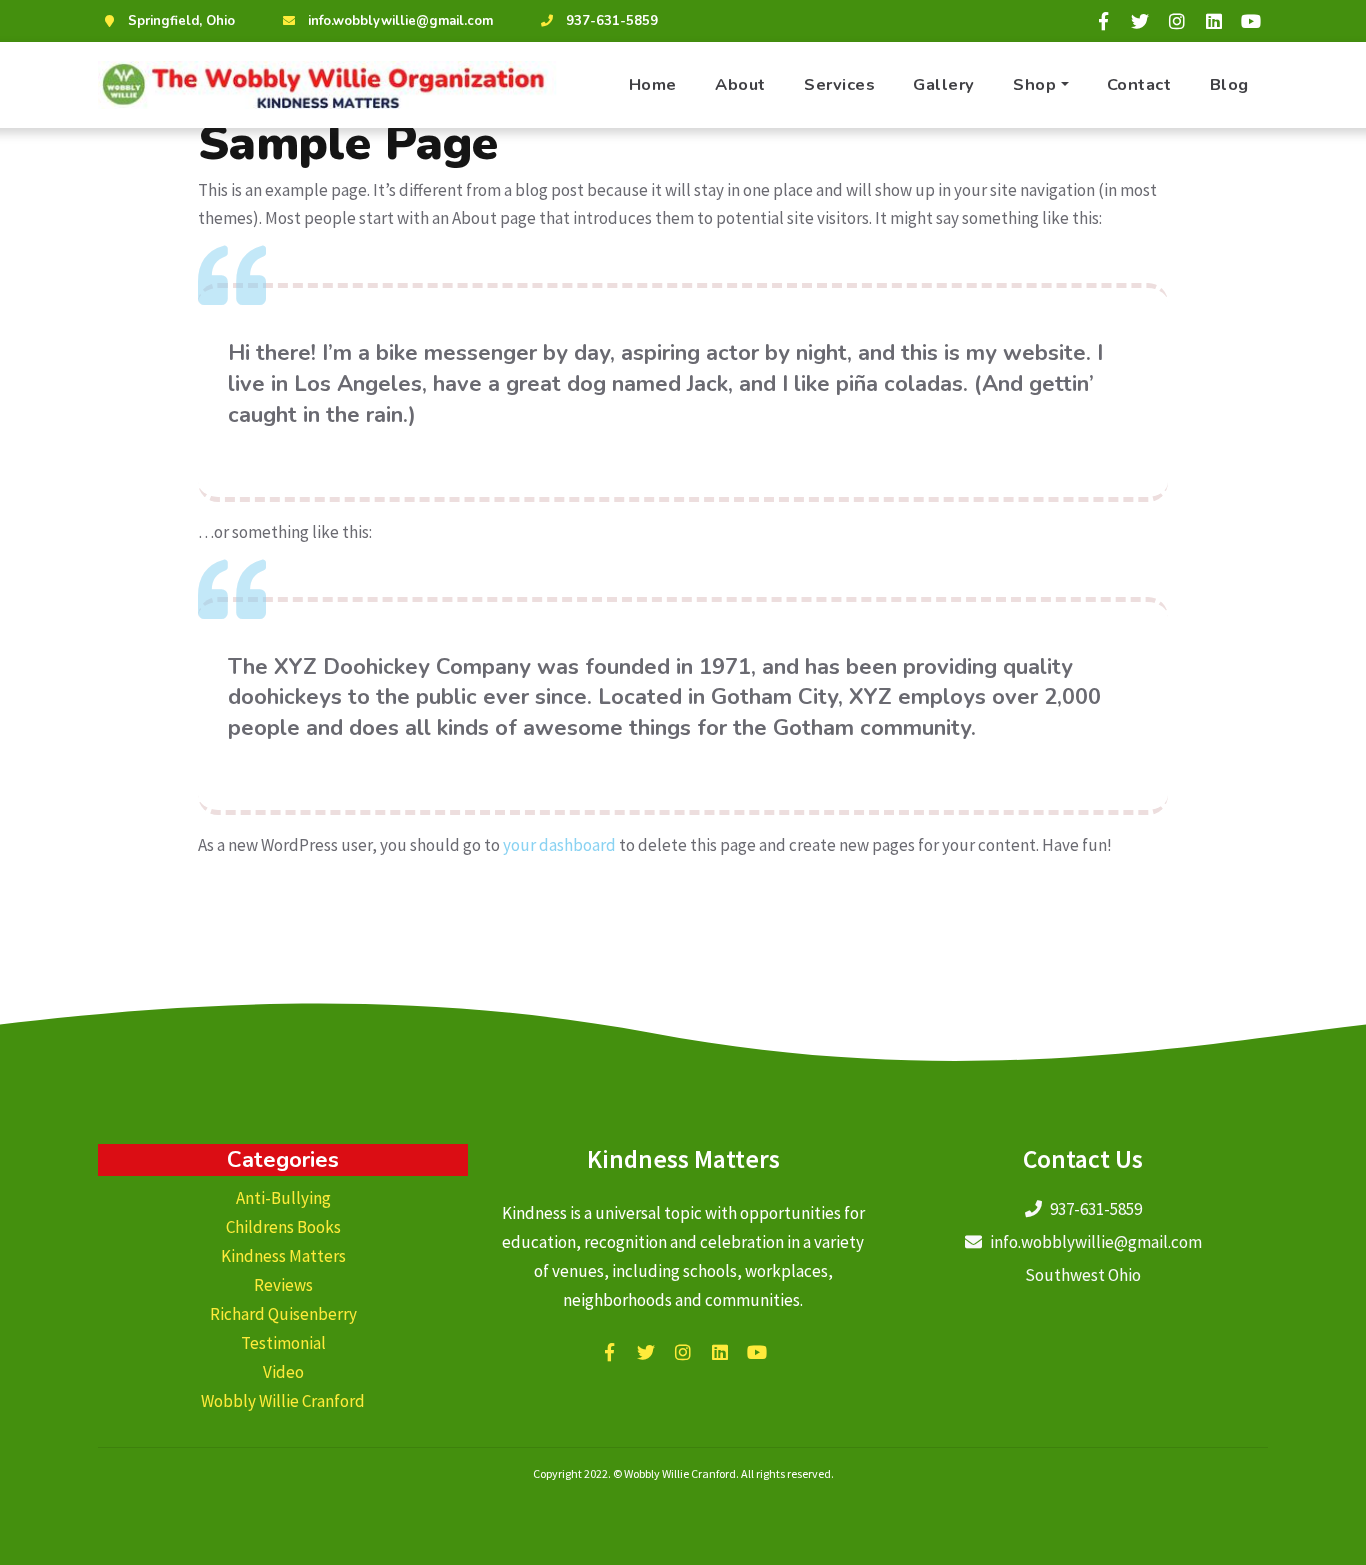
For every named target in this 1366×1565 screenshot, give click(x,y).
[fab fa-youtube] (1251, 21)
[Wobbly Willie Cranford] (328, 84)
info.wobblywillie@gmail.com (400, 21)
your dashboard (559, 845)
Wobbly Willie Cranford (283, 1401)
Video (283, 1372)
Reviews (283, 1285)
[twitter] (1140, 21)
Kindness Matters (283, 1256)
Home (653, 84)
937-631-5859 (612, 21)
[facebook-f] (1103, 21)
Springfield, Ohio (181, 21)
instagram (683, 1352)
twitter (646, 1352)
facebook (609, 1352)
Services (839, 84)
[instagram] (1177, 21)
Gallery (944, 84)
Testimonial (283, 1343)
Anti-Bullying (283, 1198)
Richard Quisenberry (283, 1314)
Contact (1139, 84)
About (740, 84)
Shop (1034, 84)
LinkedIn (720, 1352)
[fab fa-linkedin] (1214, 21)
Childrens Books (283, 1227)
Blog (1229, 84)
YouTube (757, 1352)
